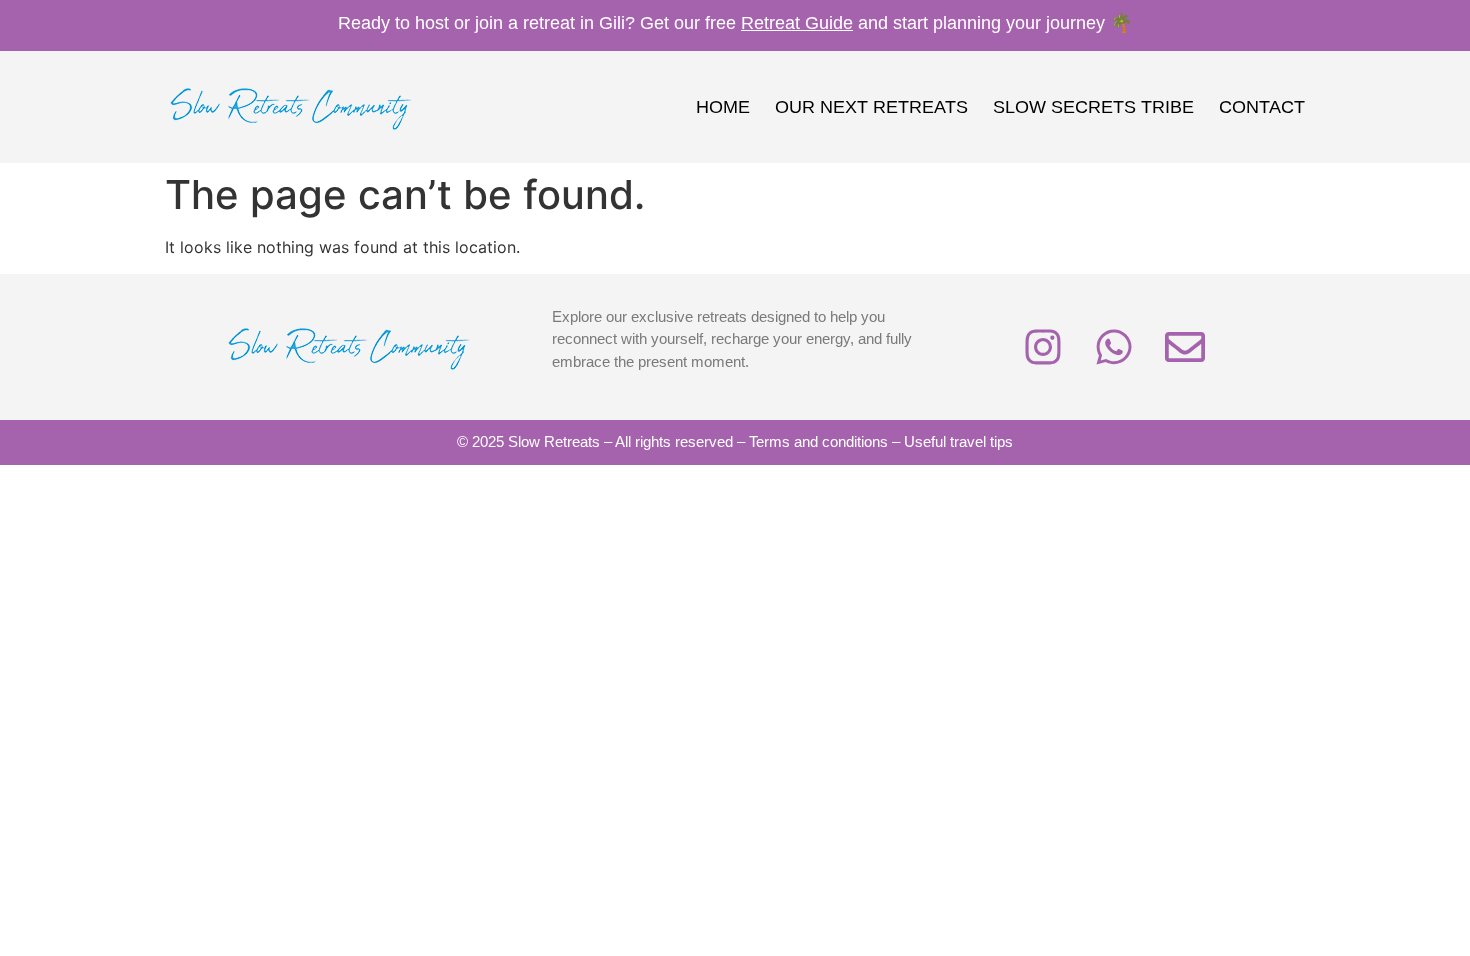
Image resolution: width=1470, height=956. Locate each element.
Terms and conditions (818, 441)
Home (723, 107)
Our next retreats (871, 107)
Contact (1262, 107)
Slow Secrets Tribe (1093, 107)
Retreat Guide (797, 23)
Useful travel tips (958, 441)
